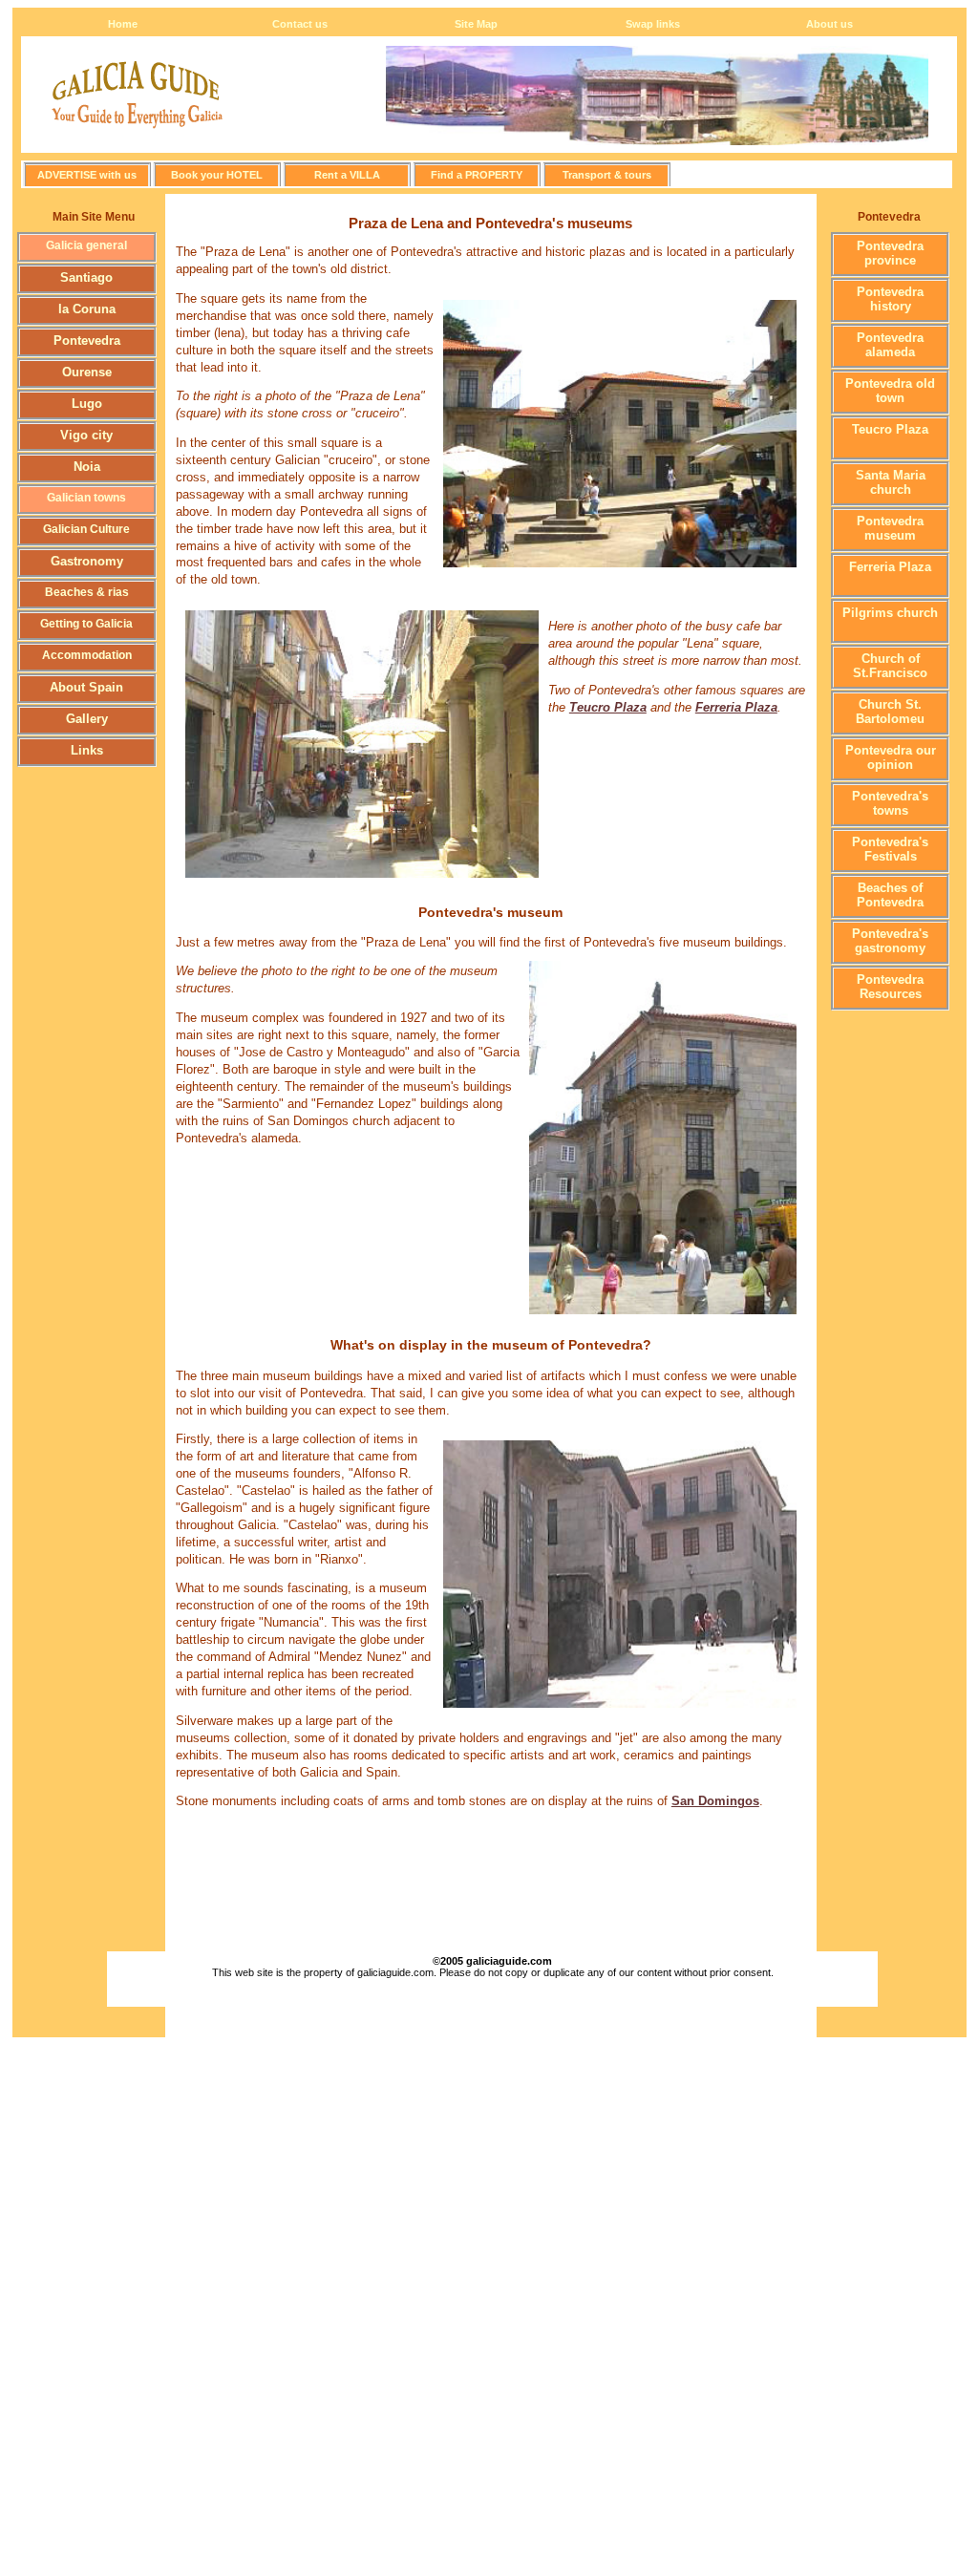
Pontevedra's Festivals (890, 849)
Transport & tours (607, 175)
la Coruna (87, 309)
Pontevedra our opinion (891, 757)
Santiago (86, 277)
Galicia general (86, 245)
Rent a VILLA (347, 175)
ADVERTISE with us (87, 175)
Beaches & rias (87, 592)
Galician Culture (86, 529)
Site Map (476, 24)
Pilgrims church (890, 613)
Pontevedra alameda (890, 345)
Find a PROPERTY (477, 175)
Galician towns (86, 498)
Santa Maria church (891, 482)
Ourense (87, 372)
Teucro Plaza (890, 429)
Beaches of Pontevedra (890, 895)
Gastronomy (87, 561)
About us (829, 24)
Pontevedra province (890, 253)
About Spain (86, 687)
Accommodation (87, 655)
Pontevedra (87, 341)
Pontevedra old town (890, 391)
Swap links (653, 24)
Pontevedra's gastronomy (890, 941)
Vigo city (86, 435)
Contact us (300, 24)
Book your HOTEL (217, 175)
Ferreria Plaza (890, 567)
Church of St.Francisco (890, 666)
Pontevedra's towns (890, 803)
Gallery (87, 719)
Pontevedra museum (890, 528)
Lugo (87, 404)
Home (123, 24)
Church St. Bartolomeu (890, 712)
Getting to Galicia (86, 624)
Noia (87, 467)
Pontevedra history (890, 299)
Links (87, 750)
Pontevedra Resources (890, 987)
